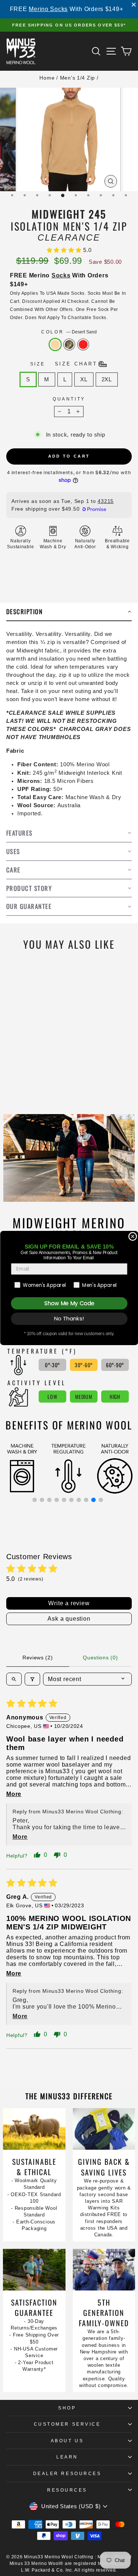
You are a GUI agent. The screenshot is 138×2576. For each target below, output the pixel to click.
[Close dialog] (133, 1237)
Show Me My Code (69, 1303)
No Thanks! (69, 1319)
